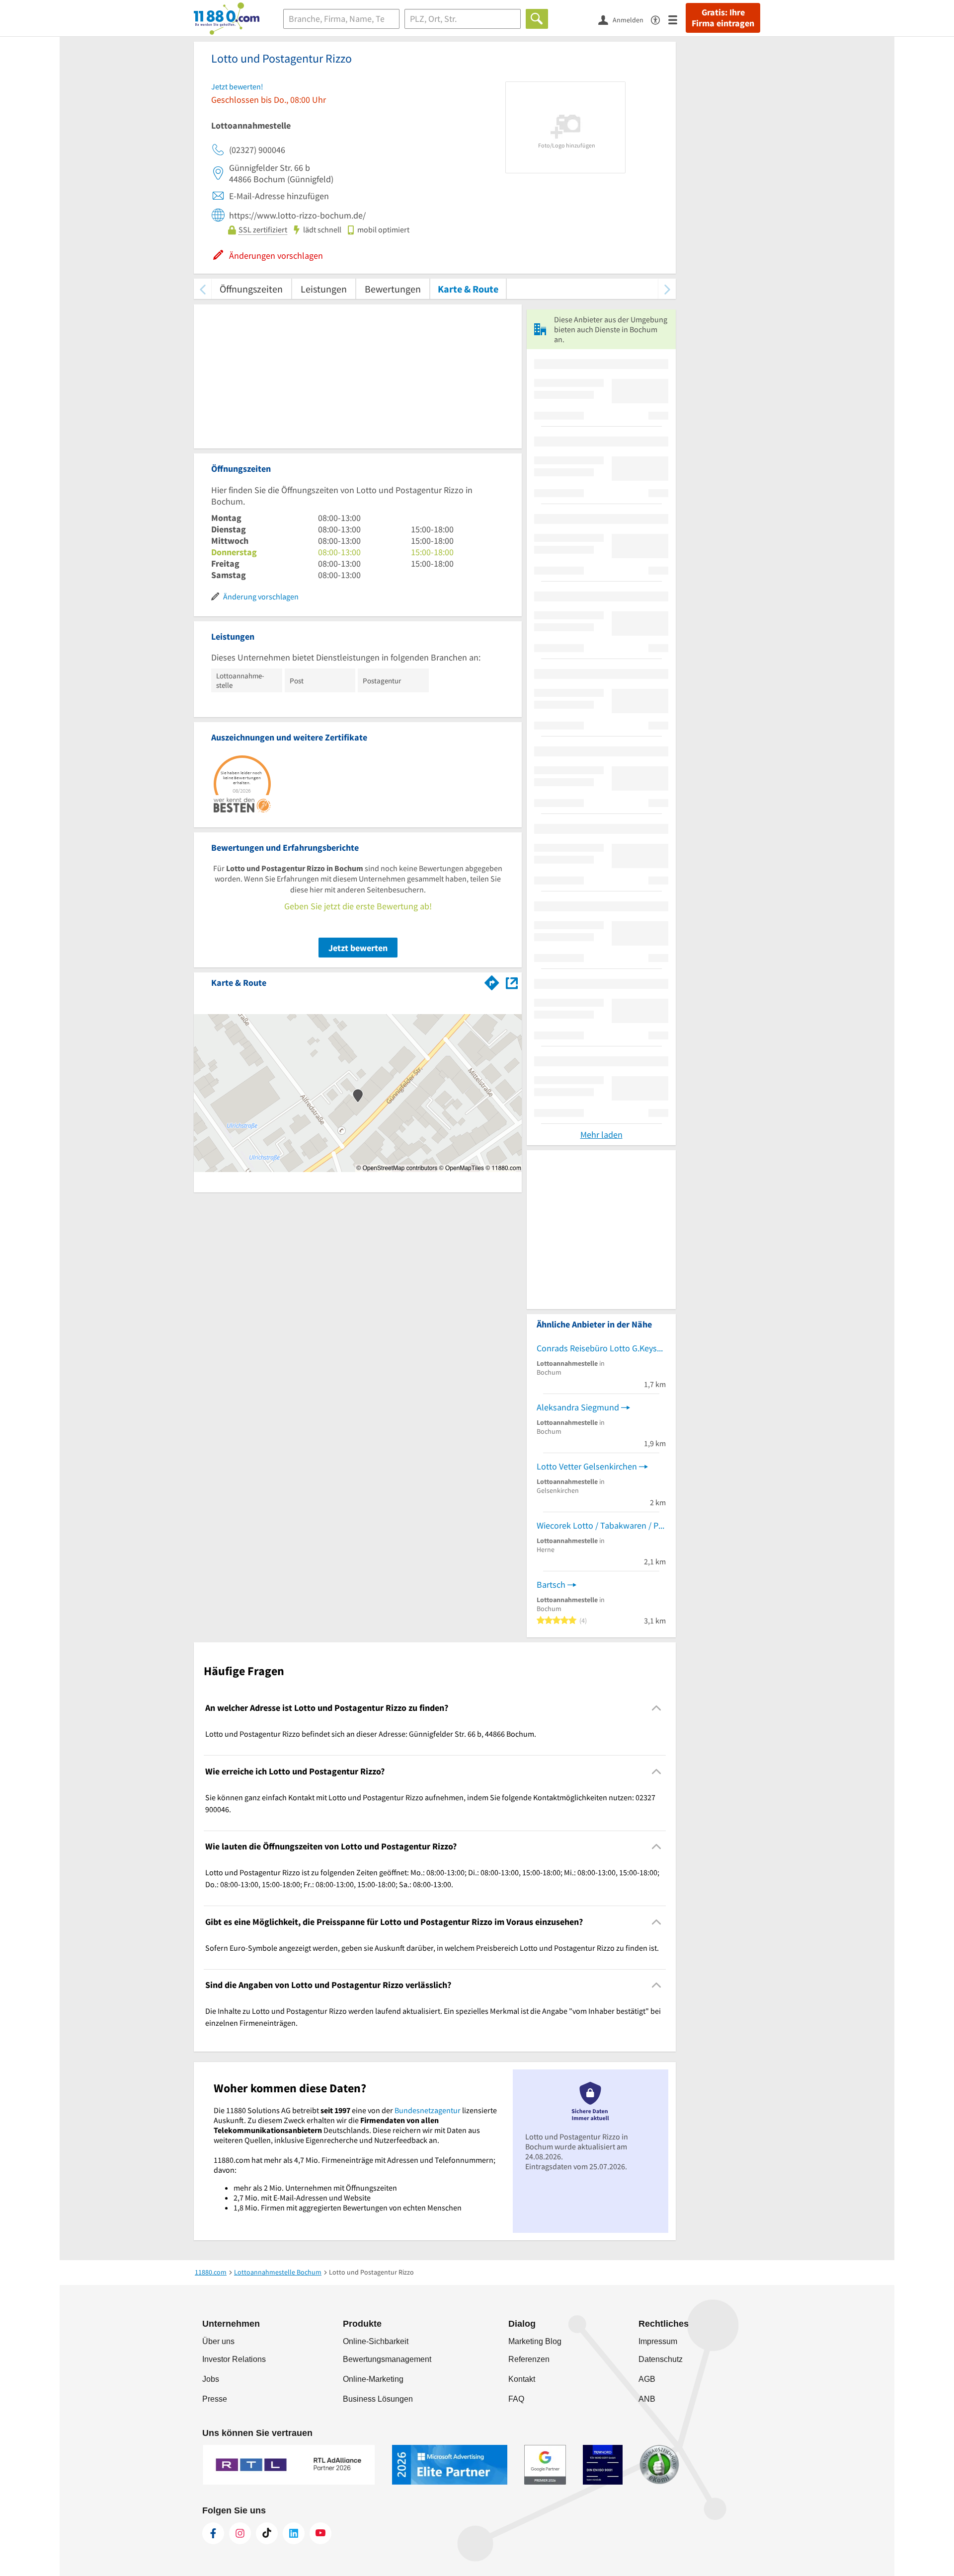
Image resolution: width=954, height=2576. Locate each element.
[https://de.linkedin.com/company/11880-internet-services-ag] (294, 2533)
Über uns (218, 2341)
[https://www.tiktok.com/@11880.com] (267, 2533)
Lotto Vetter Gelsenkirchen (587, 1466)
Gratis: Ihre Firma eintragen (723, 18)
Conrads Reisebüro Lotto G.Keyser (600, 1348)
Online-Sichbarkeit (376, 2341)
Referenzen (529, 2359)
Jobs (211, 2379)
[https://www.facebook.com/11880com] (213, 2533)
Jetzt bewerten (358, 948)
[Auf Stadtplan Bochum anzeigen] (512, 982)
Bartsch (551, 1584)
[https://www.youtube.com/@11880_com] (320, 2533)
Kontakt (522, 2379)
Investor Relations (234, 2359)
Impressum (658, 2341)
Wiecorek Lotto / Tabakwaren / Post (601, 1525)
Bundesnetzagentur (428, 2110)
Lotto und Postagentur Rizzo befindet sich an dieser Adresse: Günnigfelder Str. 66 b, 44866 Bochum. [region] (371, 1734)
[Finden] (537, 19)
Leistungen (324, 289)
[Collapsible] (657, 1708)
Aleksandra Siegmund (578, 1407)
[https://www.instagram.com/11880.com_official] (240, 2533)
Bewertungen (393, 289)
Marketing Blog (535, 2341)
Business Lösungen (378, 2399)
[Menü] (677, 19)
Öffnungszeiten (251, 289)
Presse (215, 2399)
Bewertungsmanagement (387, 2359)
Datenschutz (661, 2359)
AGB (647, 2379)
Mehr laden (601, 1135)
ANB (647, 2399)
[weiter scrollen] (667, 289)
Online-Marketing (373, 2379)
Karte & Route (468, 289)
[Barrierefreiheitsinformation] (660, 19)
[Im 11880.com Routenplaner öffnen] (492, 981)
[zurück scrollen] (202, 289)
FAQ (516, 2399)
